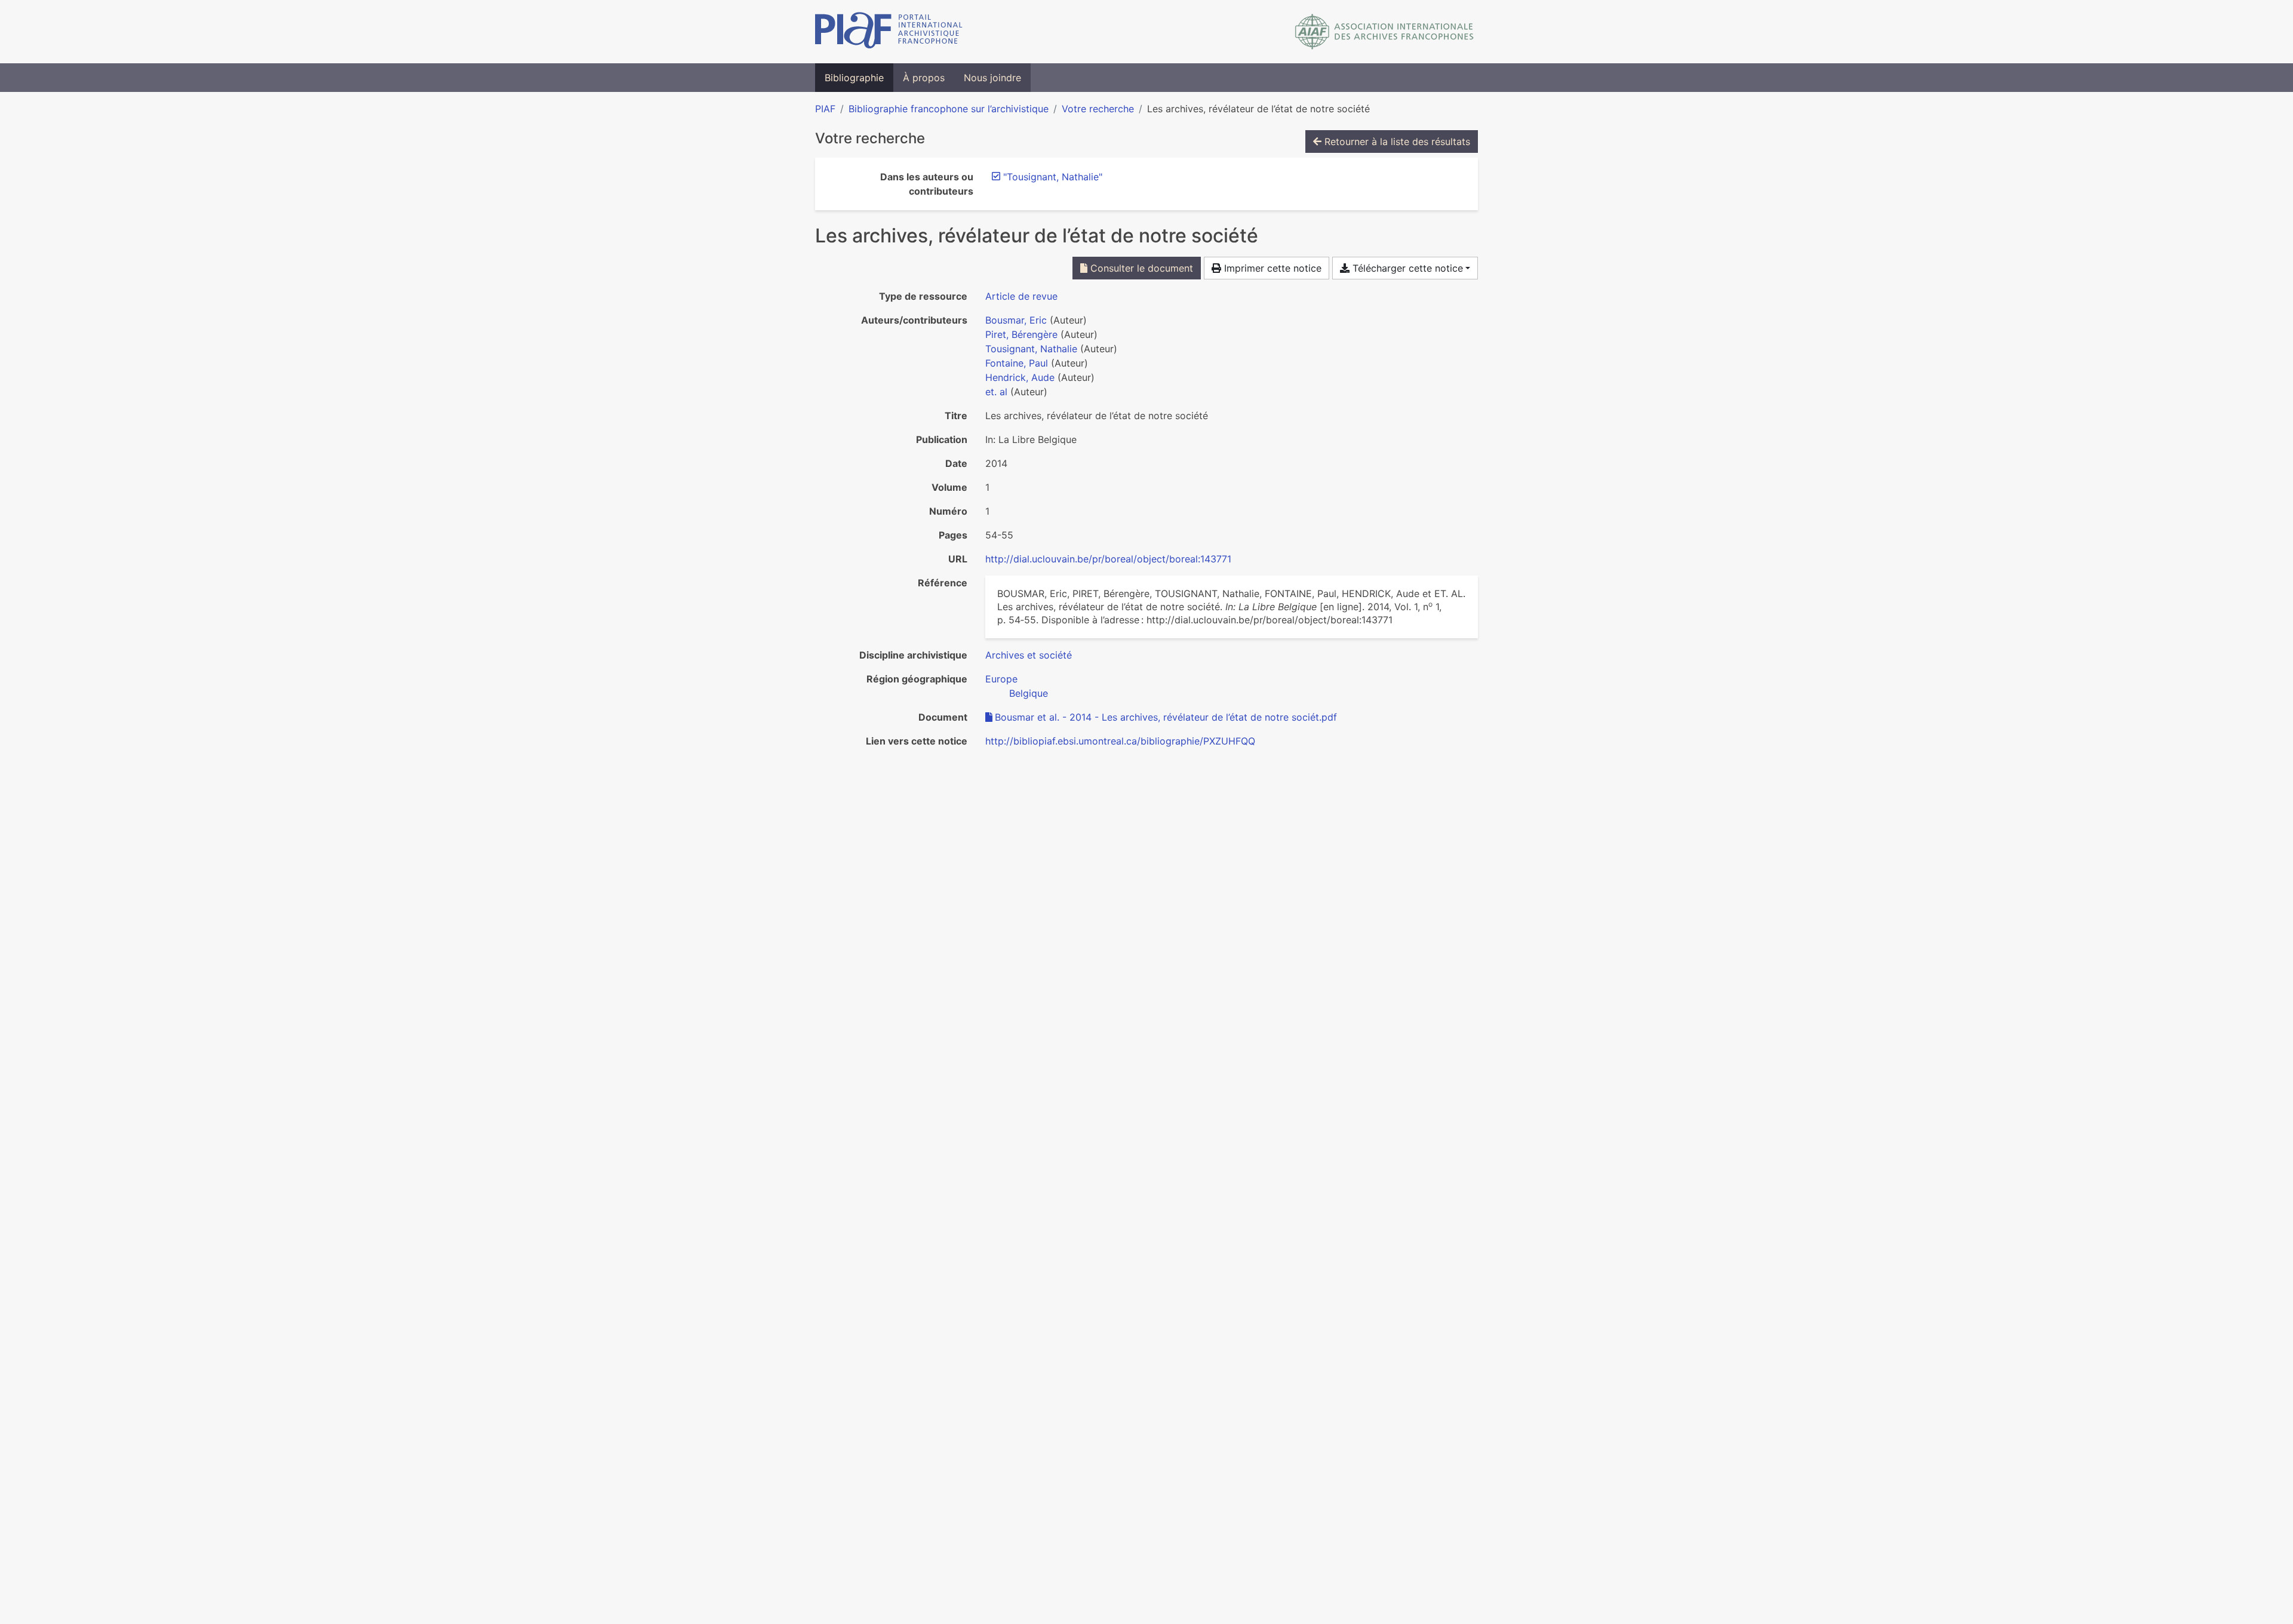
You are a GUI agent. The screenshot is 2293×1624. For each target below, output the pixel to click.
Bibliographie (854, 78)
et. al (996, 392)
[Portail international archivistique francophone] (889, 32)
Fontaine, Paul (1017, 363)
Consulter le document (1140, 268)
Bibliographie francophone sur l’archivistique (949, 109)
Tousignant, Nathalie (1031, 349)
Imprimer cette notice (1271, 268)
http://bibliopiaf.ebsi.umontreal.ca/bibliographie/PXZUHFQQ (1120, 741)
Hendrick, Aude (1020, 377)
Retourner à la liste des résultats (1396, 142)
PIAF (825, 109)
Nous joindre (992, 78)
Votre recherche (1098, 109)
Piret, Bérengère (1021, 334)
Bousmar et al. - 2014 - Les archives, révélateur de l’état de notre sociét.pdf (1166, 717)
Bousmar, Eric (1016, 320)
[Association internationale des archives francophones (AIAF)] (1384, 32)
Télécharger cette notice (1406, 268)
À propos (924, 78)
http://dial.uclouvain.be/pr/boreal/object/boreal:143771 (1108, 559)
